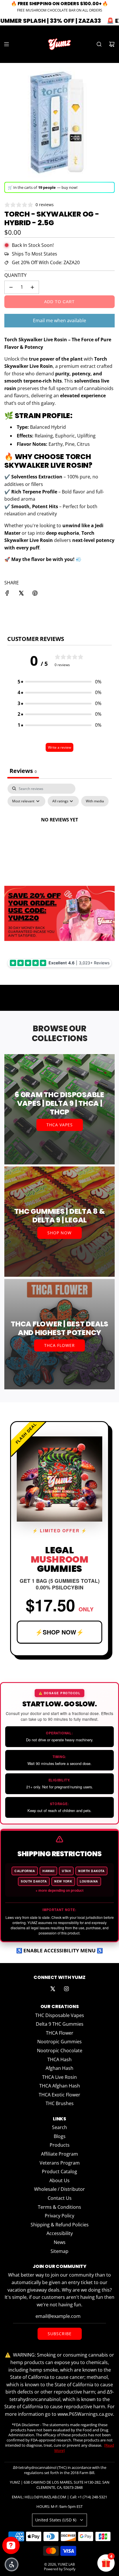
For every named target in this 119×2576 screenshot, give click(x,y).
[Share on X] (21, 594)
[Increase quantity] (32, 287)
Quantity (15, 275)
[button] (59, 682)
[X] (53, 1989)
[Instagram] (66, 1989)
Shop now (59, 1233)
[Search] (99, 44)
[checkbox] (95, 801)
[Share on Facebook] (7, 594)
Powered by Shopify (60, 2569)
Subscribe (60, 2334)
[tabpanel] (59, 833)
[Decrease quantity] (11, 287)
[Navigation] (6, 44)
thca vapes (60, 1125)
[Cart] (112, 44)
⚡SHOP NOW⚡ (59, 1632)
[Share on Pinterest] (35, 594)
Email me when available (59, 320)
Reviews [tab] (23, 771)
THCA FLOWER (59, 1345)
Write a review (59, 747)
